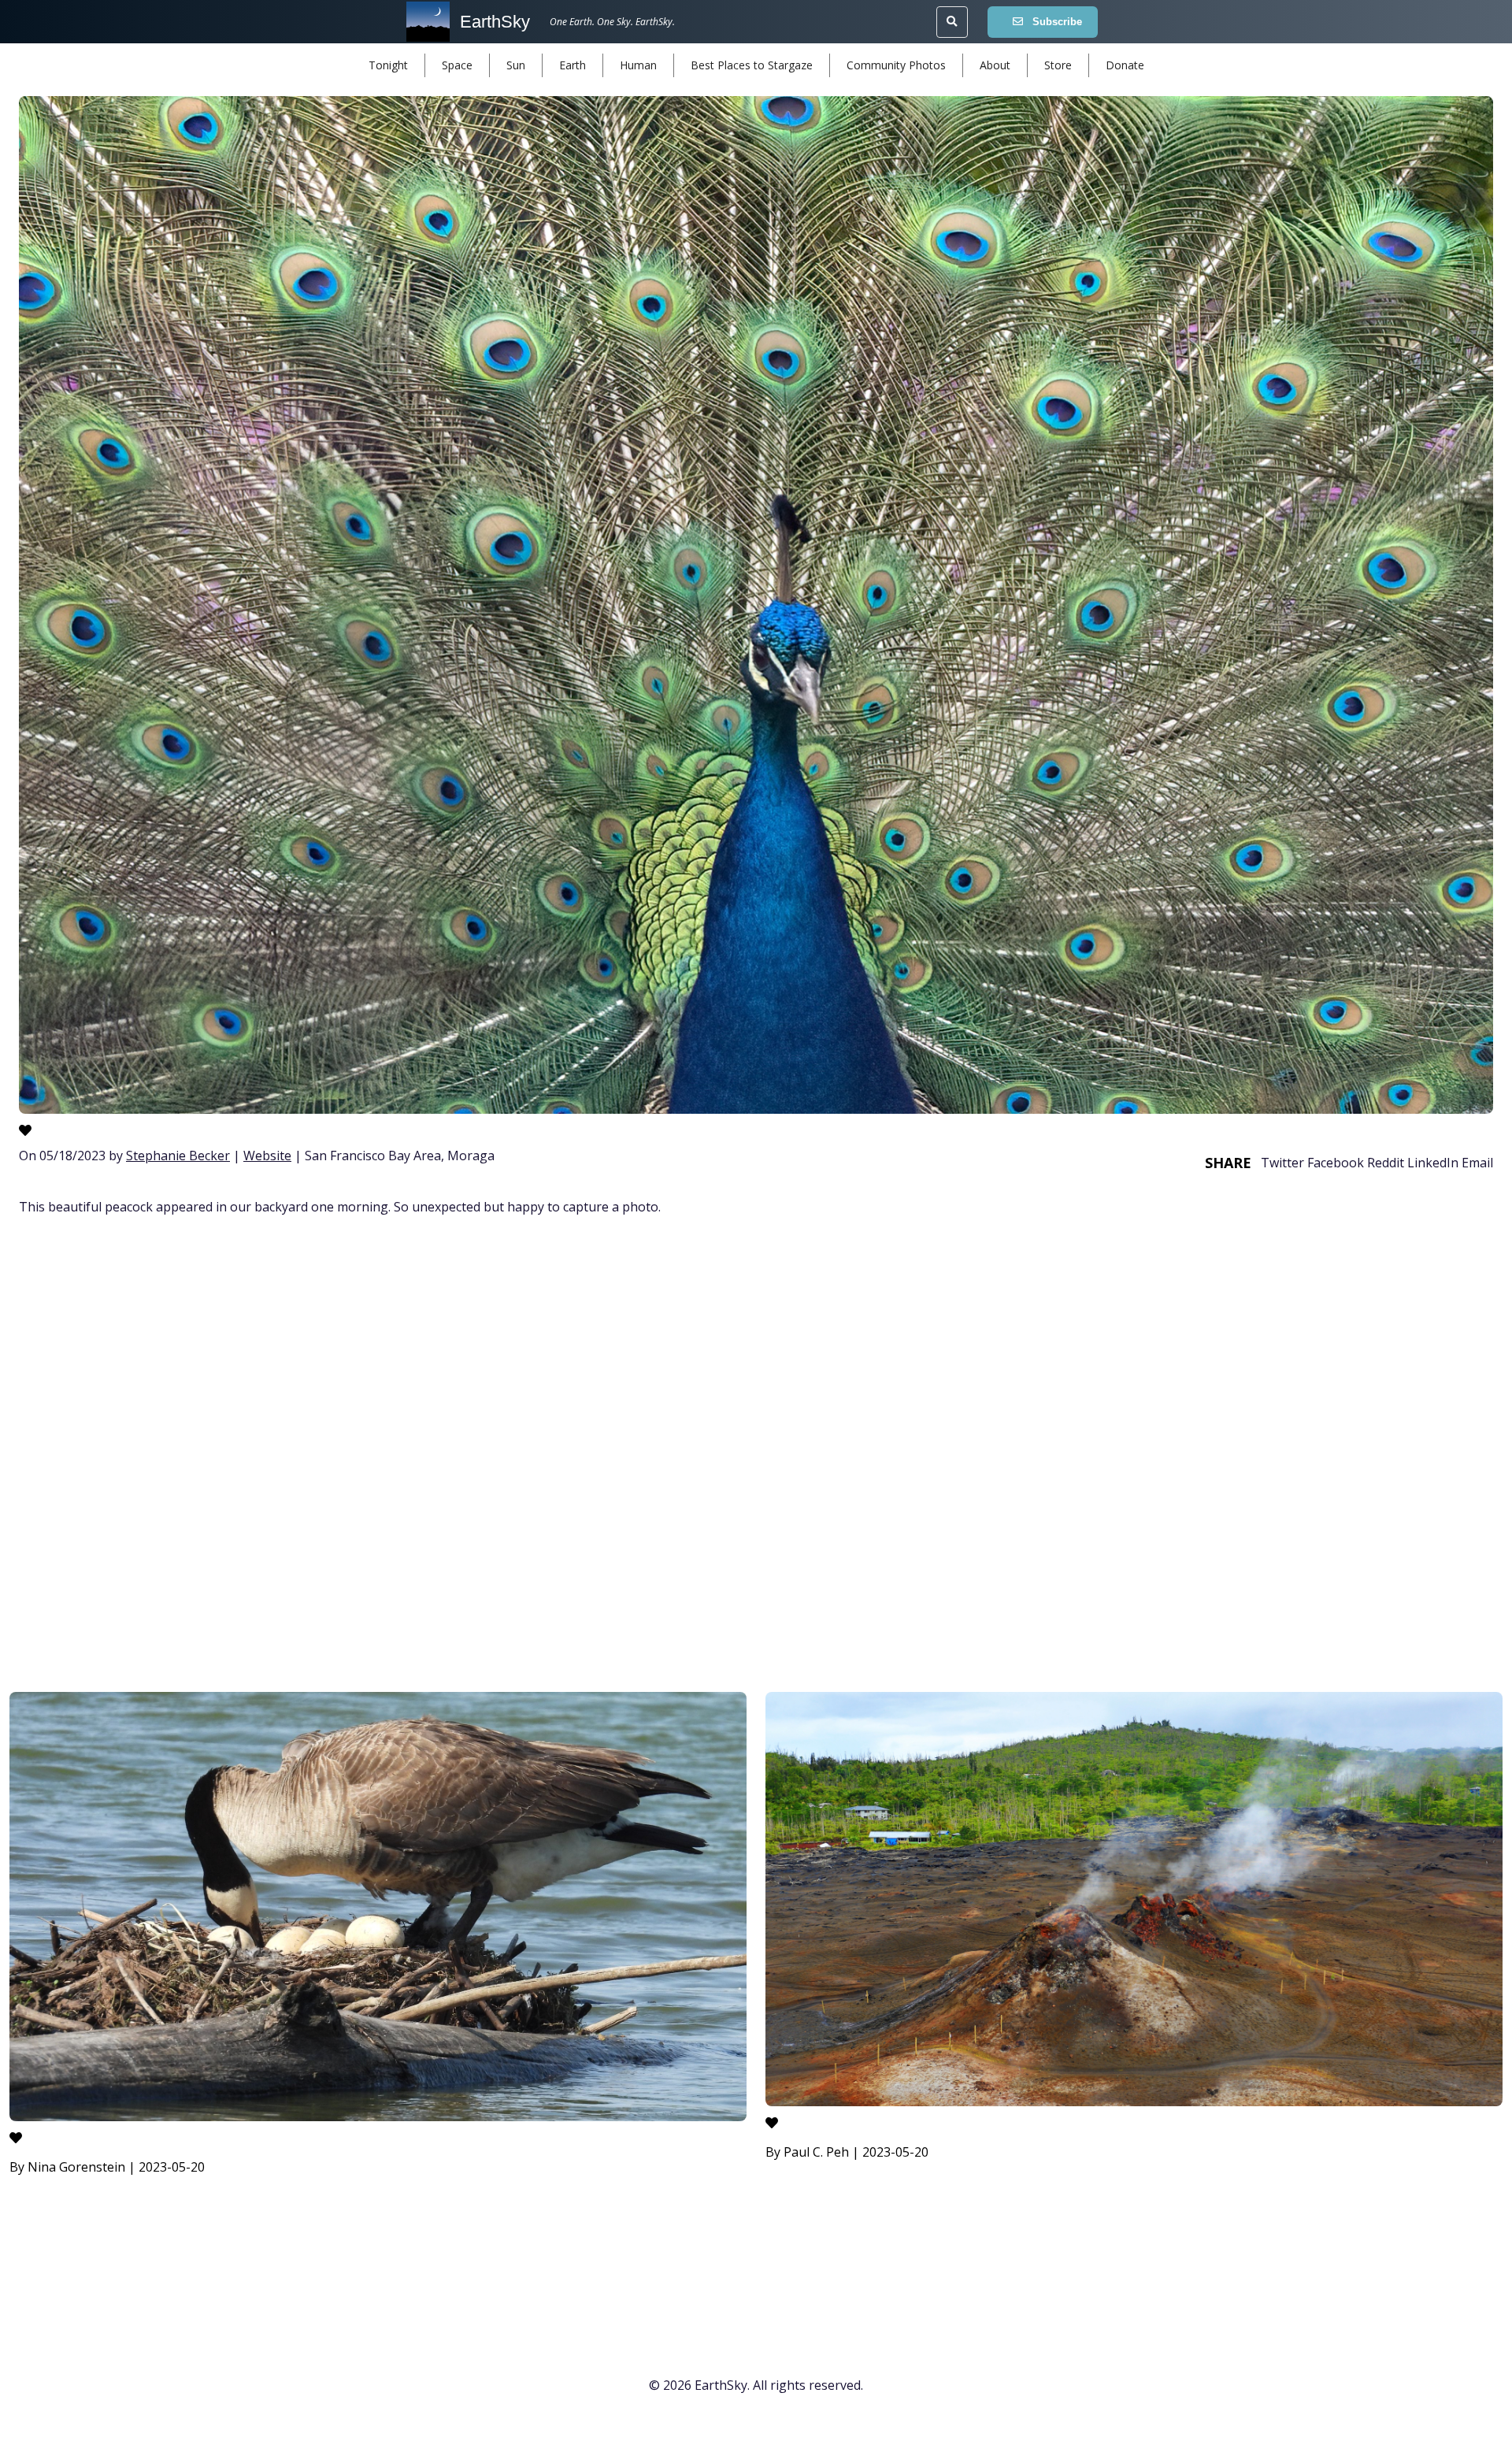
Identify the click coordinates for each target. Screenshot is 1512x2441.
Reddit (1386, 1163)
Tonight (388, 65)
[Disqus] (756, 1456)
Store (1058, 65)
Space (457, 65)
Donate (1125, 65)
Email (1477, 1163)
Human (638, 65)
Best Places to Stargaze (752, 65)
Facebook (1336, 1163)
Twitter (1282, 1163)
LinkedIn (1433, 1163)
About (995, 65)
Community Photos (896, 65)
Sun (516, 65)
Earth (573, 65)
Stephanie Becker (178, 1156)
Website (267, 1156)
